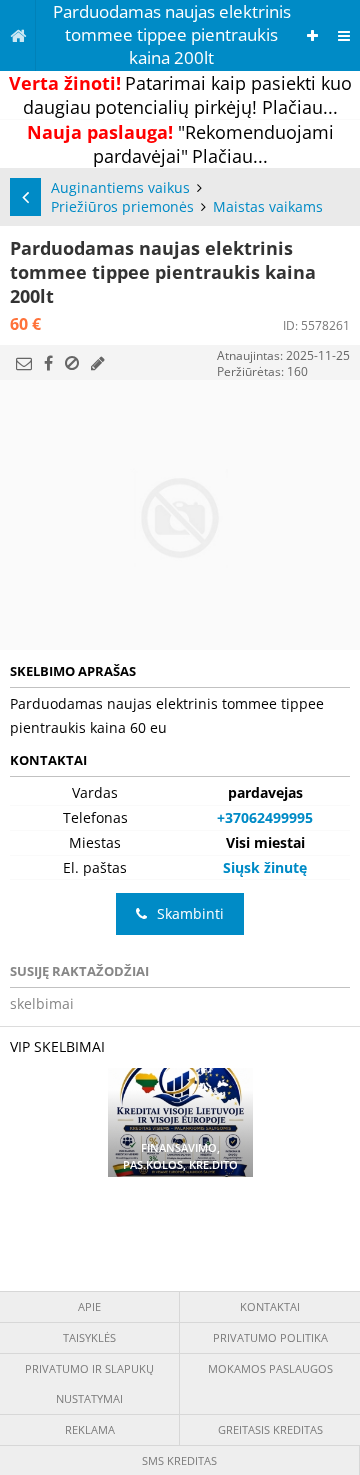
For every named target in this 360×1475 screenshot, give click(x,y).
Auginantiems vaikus (120, 187)
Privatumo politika (270, 1337)
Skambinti (190, 913)
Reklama (90, 1429)
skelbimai (42, 1003)
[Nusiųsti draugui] (24, 363)
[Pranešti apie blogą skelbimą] (72, 363)
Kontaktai (270, 1306)
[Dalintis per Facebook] (48, 363)
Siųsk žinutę (265, 867)
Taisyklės (89, 1337)
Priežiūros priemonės (122, 206)
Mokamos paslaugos (270, 1368)
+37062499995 (265, 817)
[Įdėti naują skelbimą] (312, 35)
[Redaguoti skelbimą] (98, 363)
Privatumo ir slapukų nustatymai (89, 1383)
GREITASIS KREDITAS (270, 1429)
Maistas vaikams (268, 206)
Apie (89, 1306)
